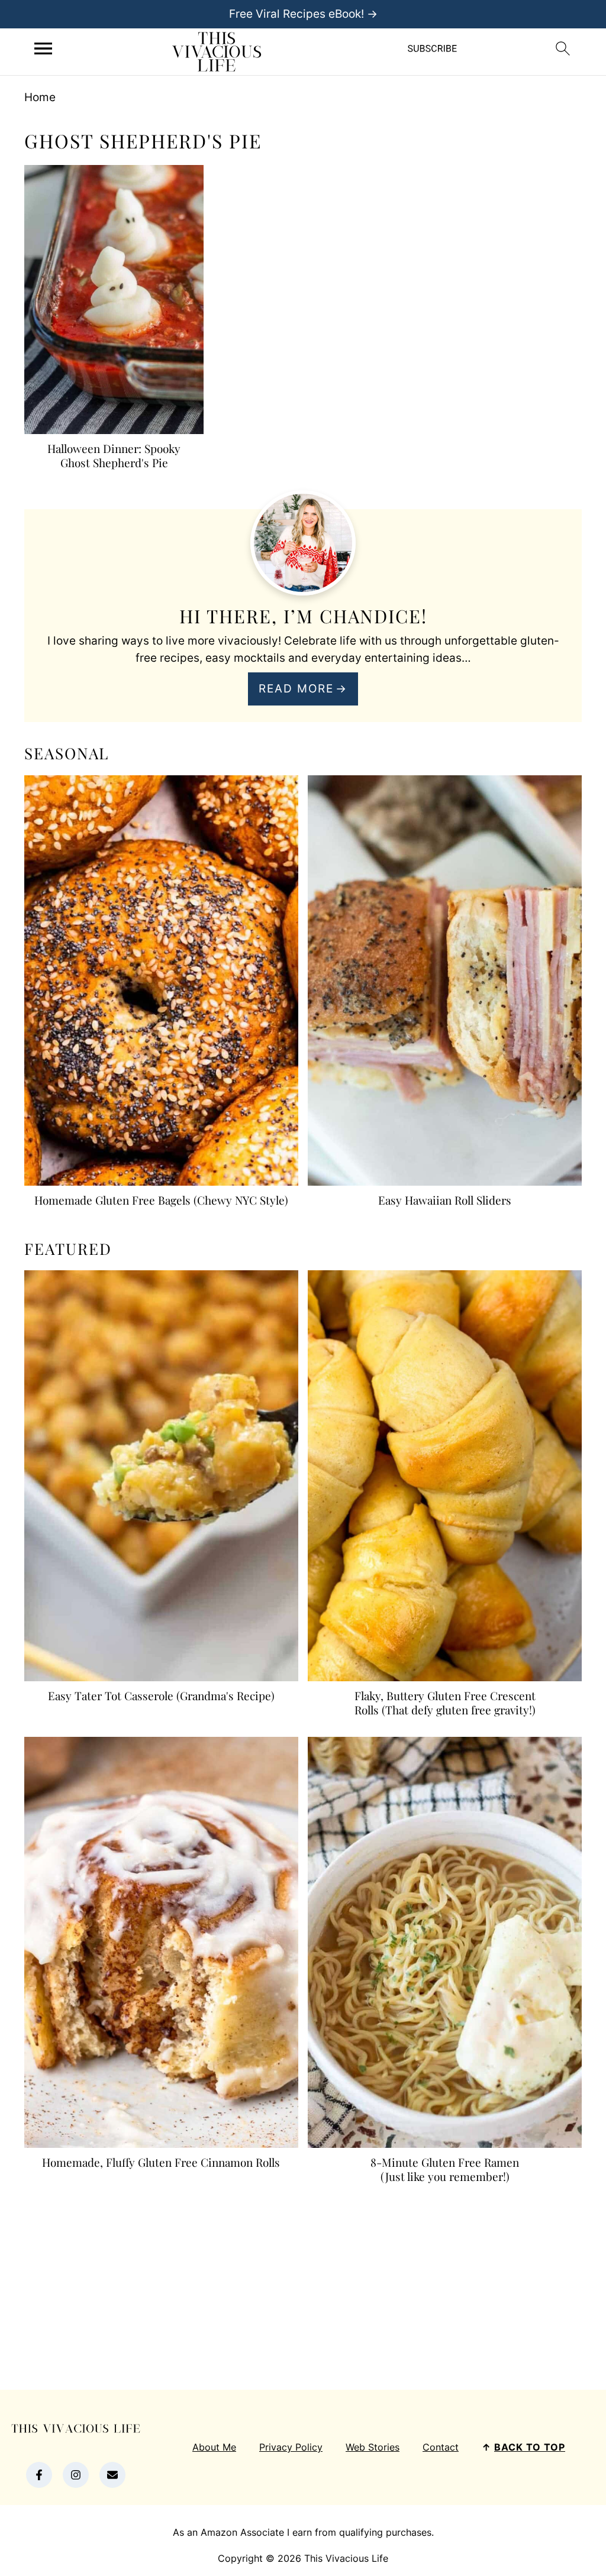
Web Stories (373, 2447)
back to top (530, 2447)
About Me (214, 2447)
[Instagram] (76, 2475)
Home (40, 97)
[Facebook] (39, 2475)
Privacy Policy (291, 2447)
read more (296, 689)
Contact (441, 2447)
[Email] (112, 2475)
